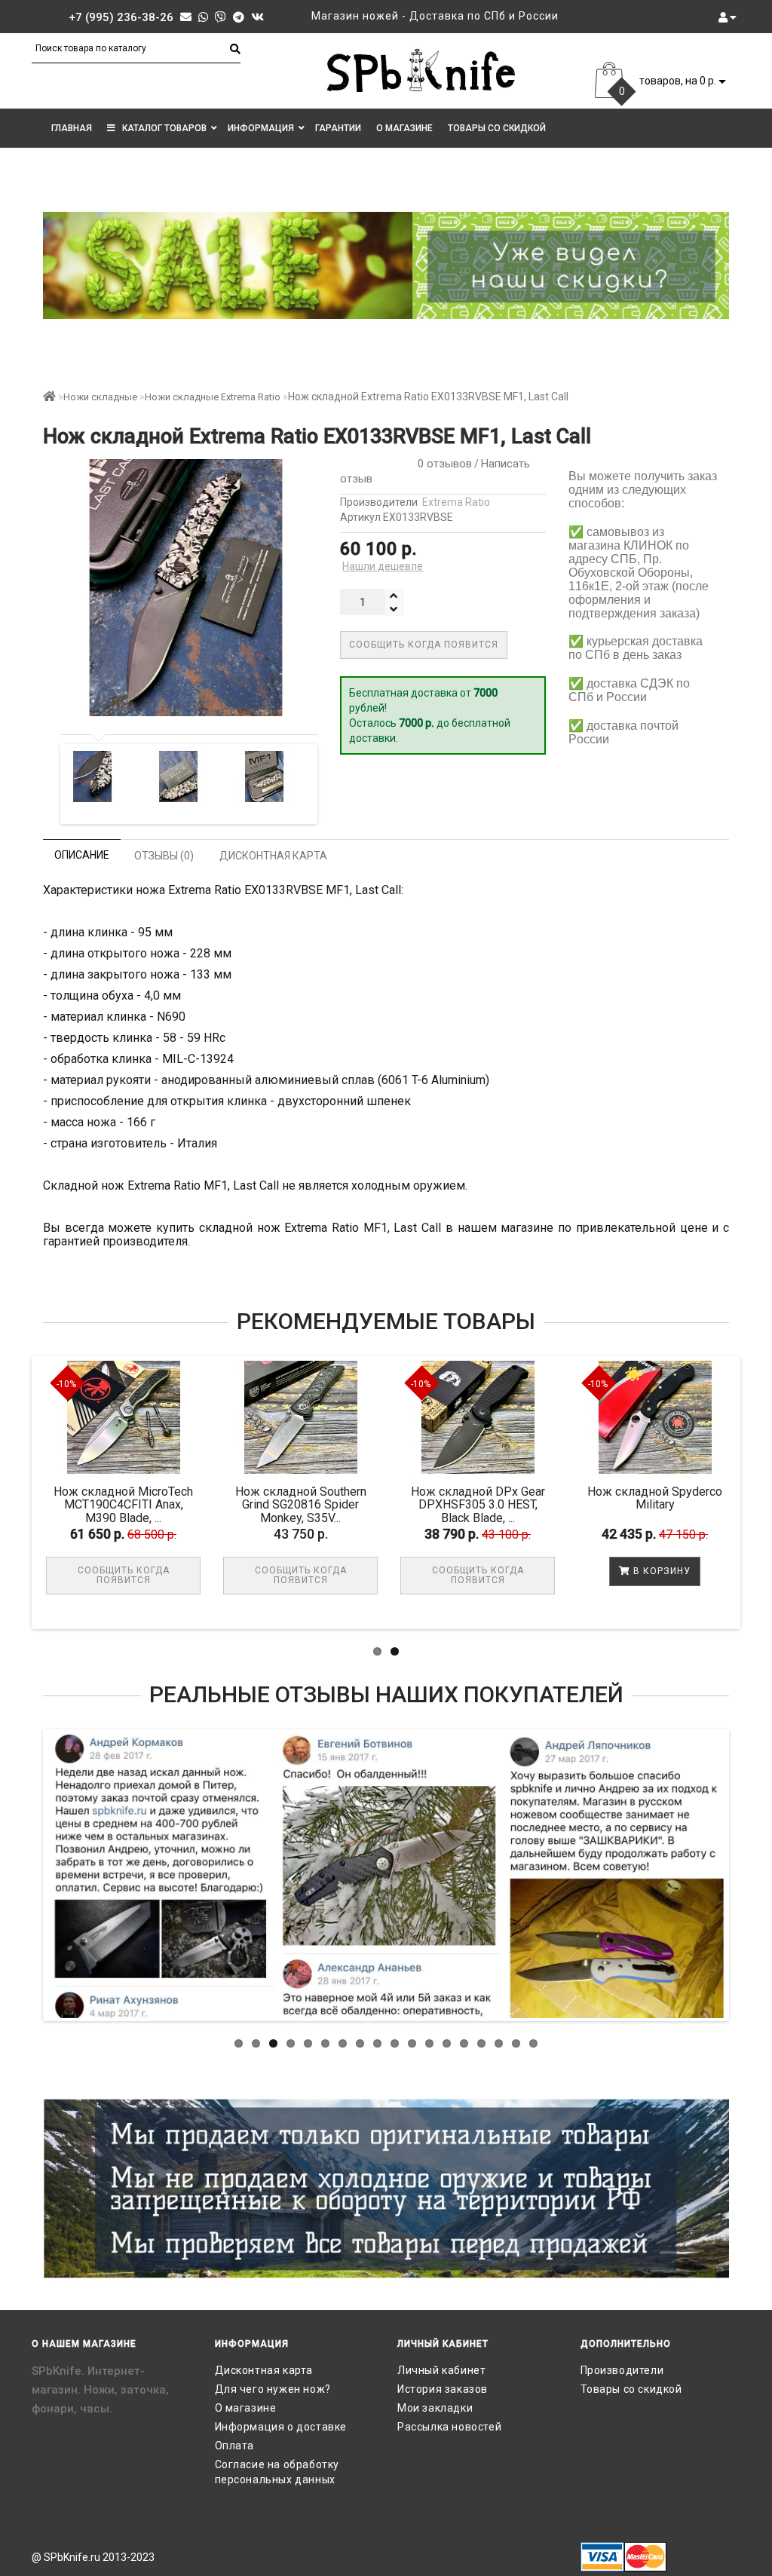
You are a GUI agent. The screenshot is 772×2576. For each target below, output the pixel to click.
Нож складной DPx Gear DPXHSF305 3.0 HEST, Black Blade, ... (651, 1505)
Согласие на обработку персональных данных (277, 2472)
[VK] (257, 17)
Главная (72, 128)
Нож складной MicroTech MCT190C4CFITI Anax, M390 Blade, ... (296, 1505)
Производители (622, 2370)
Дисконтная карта (264, 2370)
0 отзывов (442, 464)
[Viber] (221, 17)
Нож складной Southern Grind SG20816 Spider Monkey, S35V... (473, 1505)
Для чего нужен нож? (273, 2389)
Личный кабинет (441, 2370)
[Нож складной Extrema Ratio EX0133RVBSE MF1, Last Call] (93, 776)
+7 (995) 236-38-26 (121, 17)
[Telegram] (239, 17)
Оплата (235, 2446)
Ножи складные (100, 397)
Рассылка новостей (449, 2427)
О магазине (404, 128)
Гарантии (338, 128)
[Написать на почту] (186, 17)
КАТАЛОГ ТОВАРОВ (161, 128)
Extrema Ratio (456, 502)
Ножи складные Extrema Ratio (213, 397)
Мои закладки (435, 2408)
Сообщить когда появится (424, 645)
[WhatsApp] (203, 17)
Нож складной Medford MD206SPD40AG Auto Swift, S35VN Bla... (119, 1505)
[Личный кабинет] (728, 17)
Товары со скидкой (497, 128)
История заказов (443, 2389)
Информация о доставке (281, 2427)
